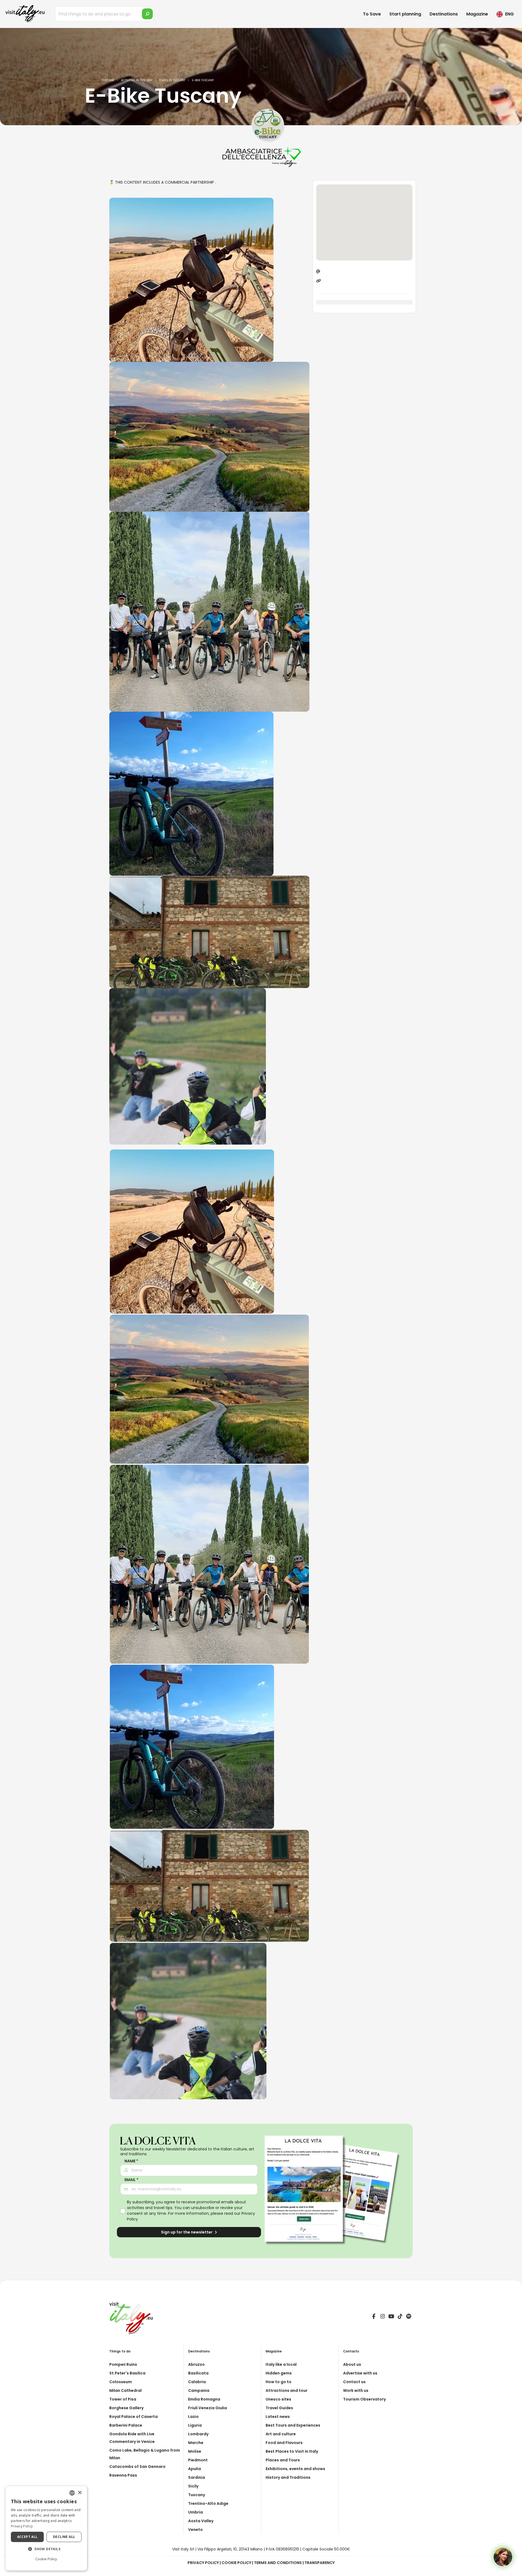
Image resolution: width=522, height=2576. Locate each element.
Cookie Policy (236, 2563)
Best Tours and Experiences (293, 2425)
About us (352, 2364)
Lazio (193, 2417)
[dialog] (46, 2528)
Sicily (193, 2486)
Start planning (405, 14)
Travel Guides (279, 2408)
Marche (196, 2443)
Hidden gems (279, 2373)
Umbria (195, 2512)
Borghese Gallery (126, 2408)
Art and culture (281, 2434)
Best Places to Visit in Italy (292, 2451)
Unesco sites (278, 2399)
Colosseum (121, 2382)
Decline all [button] (64, 2537)
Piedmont (198, 2460)
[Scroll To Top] (512, 2570)
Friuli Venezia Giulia (208, 2408)
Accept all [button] (27, 2537)
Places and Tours (283, 2460)
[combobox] (72, 2493)
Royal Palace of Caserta (133, 2417)
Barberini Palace (126, 2425)
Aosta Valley (201, 2521)
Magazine (477, 14)
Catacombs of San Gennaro (137, 2467)
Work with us (356, 2390)
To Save (372, 14)
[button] (46, 2549)
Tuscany (197, 2495)
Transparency (320, 2563)
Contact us (354, 2382)
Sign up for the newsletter (187, 2232)
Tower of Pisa (123, 2399)
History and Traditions (288, 2477)
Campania (199, 2390)
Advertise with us (360, 2373)
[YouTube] (391, 2317)
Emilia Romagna (204, 2399)
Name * (131, 2161)
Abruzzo (196, 2364)
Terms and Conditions (278, 2563)
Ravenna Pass (123, 2475)
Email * (131, 2180)
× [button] (80, 2493)
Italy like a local (281, 2364)
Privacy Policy (203, 2563)
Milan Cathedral (125, 2390)
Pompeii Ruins (123, 2364)
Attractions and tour (287, 2390)
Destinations (444, 14)
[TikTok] (400, 2317)
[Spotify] (409, 2317)
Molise (195, 2451)
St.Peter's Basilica (127, 2373)
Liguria (195, 2425)
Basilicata (198, 2373)
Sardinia (197, 2477)
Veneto (195, 2530)
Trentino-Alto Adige (208, 2503)
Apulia (195, 2469)
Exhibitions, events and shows (295, 2469)
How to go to (279, 2382)
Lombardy (198, 2434)
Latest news (278, 2417)
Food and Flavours (284, 2443)
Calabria (197, 2382)
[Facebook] (374, 2317)
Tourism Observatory (364, 2399)
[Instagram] (383, 2317)
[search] (147, 14)
